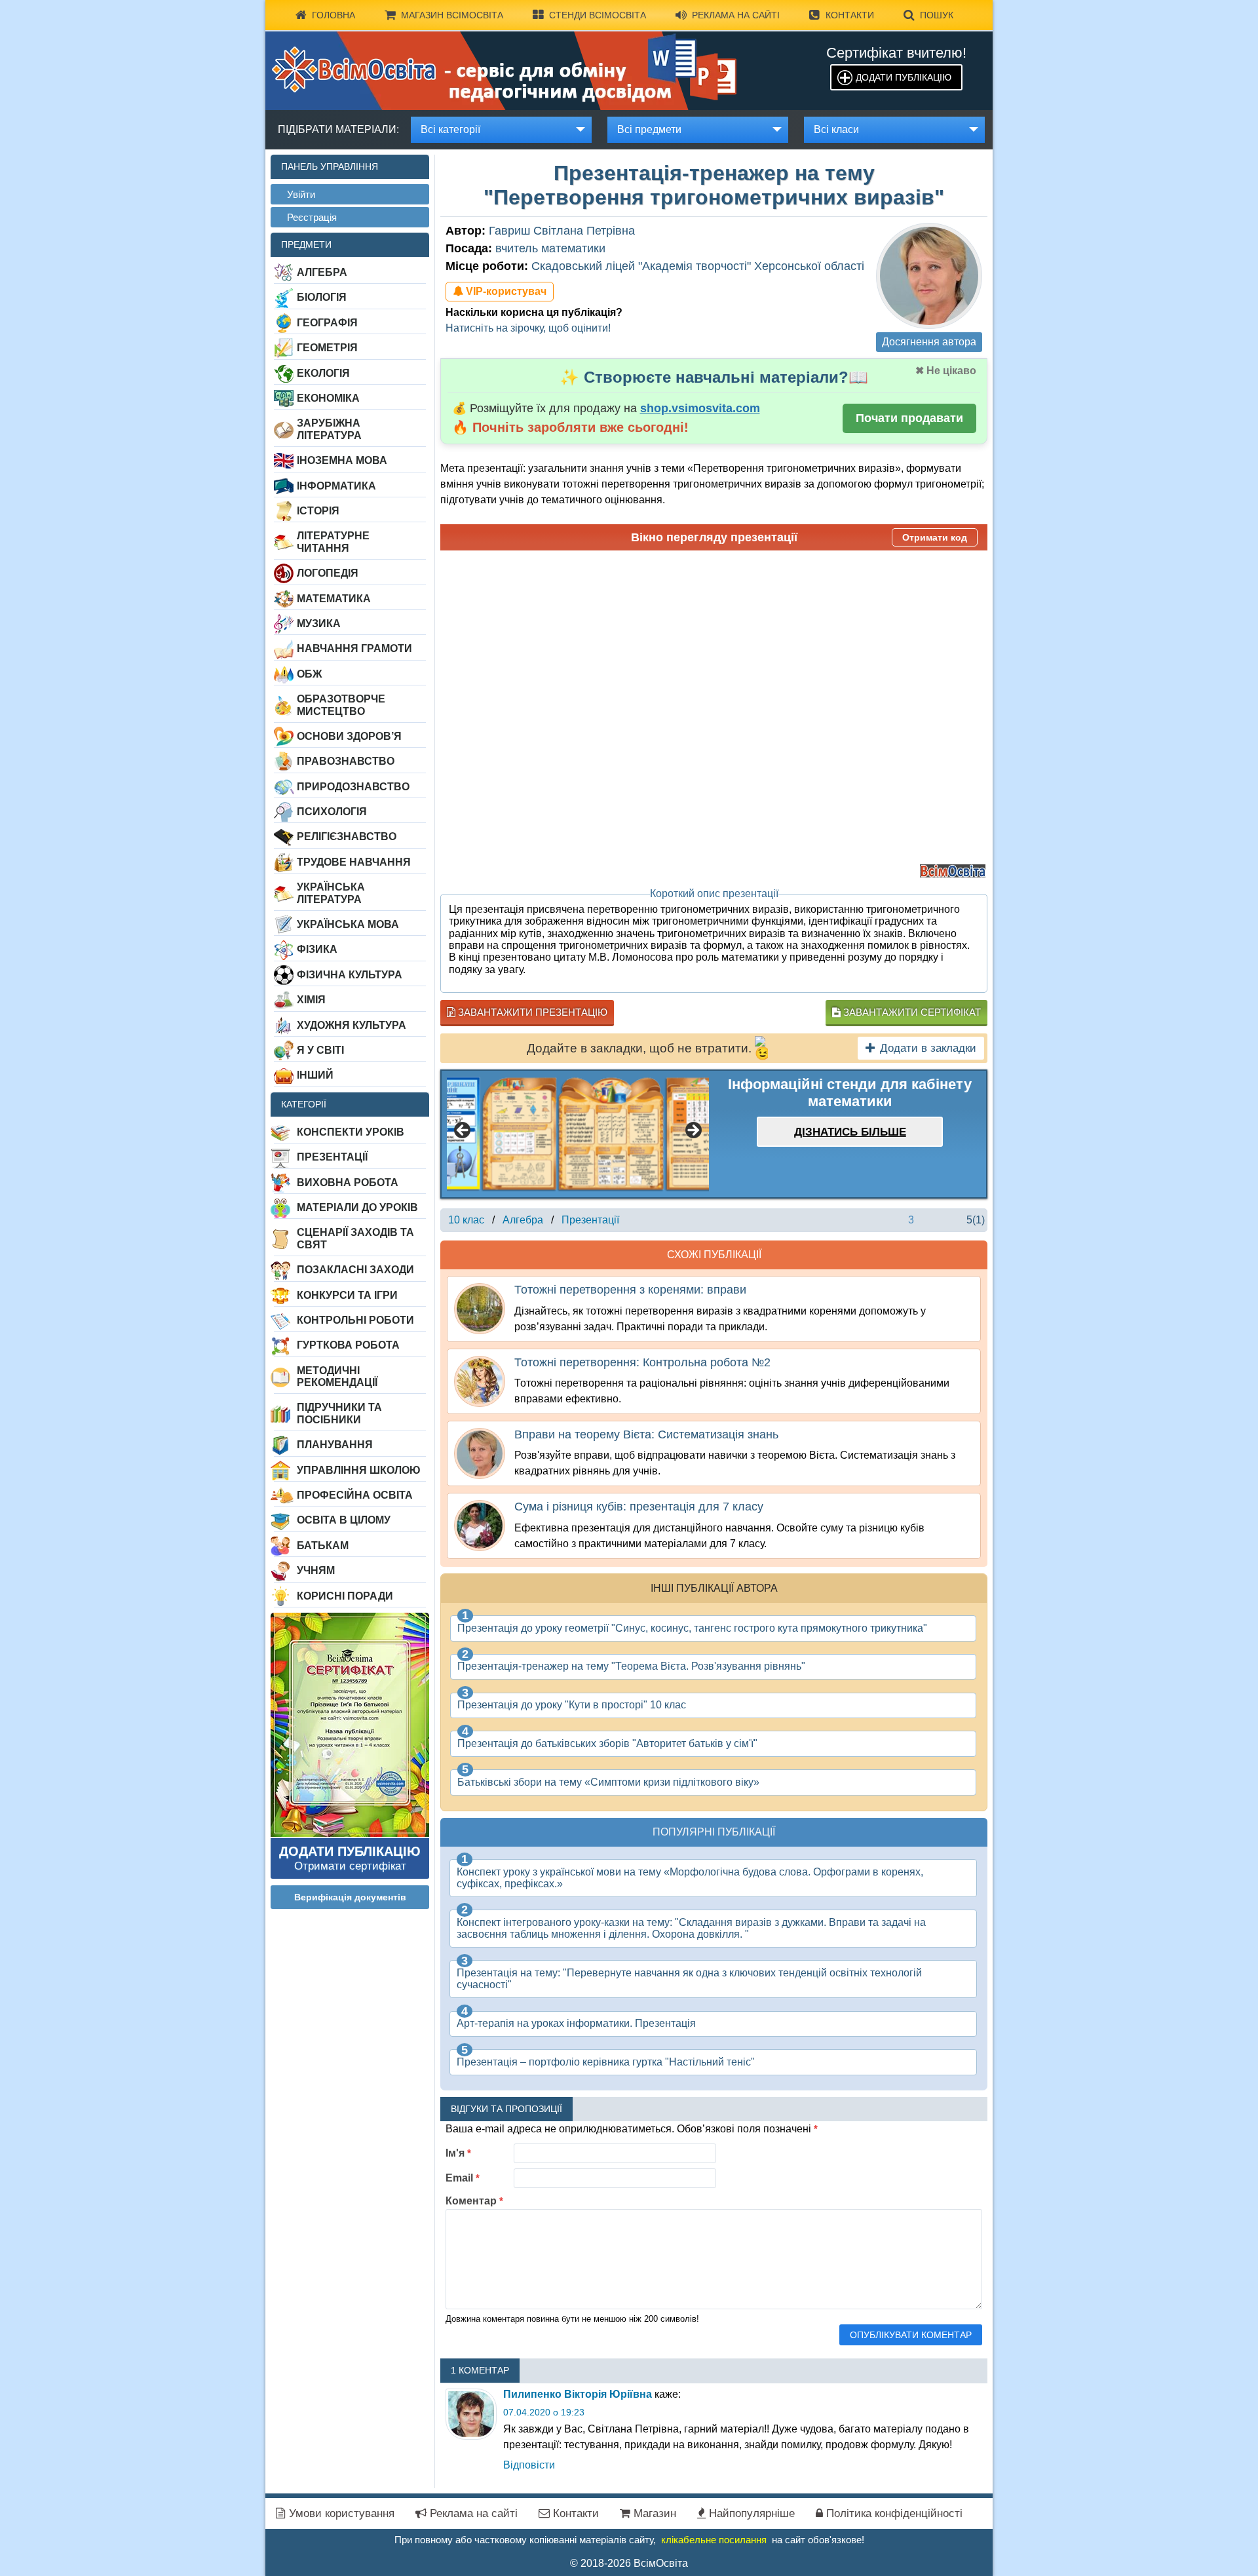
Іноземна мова (342, 460)
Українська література (331, 893)
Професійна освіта (355, 1495)
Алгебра (322, 272)
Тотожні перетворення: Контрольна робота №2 (642, 1362)
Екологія (323, 373)
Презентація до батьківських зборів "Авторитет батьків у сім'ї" (607, 1743)
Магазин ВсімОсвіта (452, 15)
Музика (319, 624)
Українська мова (348, 924)
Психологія (332, 812)
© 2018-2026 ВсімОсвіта (629, 2563)
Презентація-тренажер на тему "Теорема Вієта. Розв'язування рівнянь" (631, 1666)
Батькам (323, 1546)
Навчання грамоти (354, 648)
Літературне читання (333, 542)
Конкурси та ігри (347, 1295)
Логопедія (328, 573)
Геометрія (327, 348)
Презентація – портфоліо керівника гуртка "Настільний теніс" (606, 2062)
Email (463, 2178)
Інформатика (336, 486)
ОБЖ (309, 674)
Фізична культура (350, 975)
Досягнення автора (929, 342)
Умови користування (340, 2513)
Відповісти (529, 2465)
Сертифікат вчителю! (896, 53)
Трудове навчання (354, 862)
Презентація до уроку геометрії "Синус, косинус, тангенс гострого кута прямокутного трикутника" (692, 1628)
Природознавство (353, 787)
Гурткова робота (348, 1345)
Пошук (937, 15)
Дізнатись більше (850, 1132)
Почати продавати (909, 418)
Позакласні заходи (355, 1270)
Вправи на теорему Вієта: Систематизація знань (646, 1434)
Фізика (317, 949)
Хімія (311, 1000)
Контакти (850, 15)
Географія (327, 323)
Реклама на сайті (736, 15)
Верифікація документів (350, 1897)
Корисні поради (345, 1596)
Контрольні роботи (355, 1320)
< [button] (463, 1131)
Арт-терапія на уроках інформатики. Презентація (576, 2023)
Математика (334, 599)
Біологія (322, 297)
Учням (316, 1570)
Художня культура (352, 1025)
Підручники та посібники (339, 1413)
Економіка (328, 398)
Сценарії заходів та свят (355, 1238)
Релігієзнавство (347, 836)
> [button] (693, 1131)
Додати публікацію (904, 77)
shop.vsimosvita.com (700, 408)
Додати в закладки (928, 1048)
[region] (578, 1134)
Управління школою (359, 1470)
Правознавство (346, 761)
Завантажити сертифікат (911, 1012)
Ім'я (458, 2153)
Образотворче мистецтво (341, 705)
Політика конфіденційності (893, 2513)
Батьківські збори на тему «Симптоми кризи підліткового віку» (608, 1782)
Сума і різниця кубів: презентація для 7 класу (639, 1507)
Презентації (332, 1157)
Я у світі (320, 1050)
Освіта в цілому (344, 1520)
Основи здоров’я (349, 736)
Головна (334, 15)
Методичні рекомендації (337, 1376)
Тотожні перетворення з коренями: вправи (630, 1290)
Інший (315, 1075)
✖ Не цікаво (946, 371)
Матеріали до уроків (357, 1207)
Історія (318, 511)
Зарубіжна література (329, 429)
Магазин (653, 2513)
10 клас (466, 1220)
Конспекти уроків (351, 1132)
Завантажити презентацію (531, 1012)
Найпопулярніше (750, 2513)
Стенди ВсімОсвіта (598, 15)
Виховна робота (348, 1182)
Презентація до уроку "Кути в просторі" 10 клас (572, 1705)
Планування (335, 1445)
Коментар (474, 2201)
